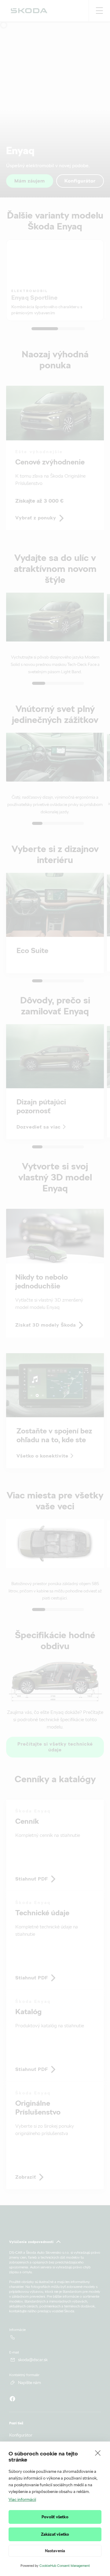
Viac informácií (22, 2499)
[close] (98, 2453)
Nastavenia (55, 2551)
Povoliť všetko (55, 2517)
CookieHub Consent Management (65, 2566)
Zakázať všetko (55, 2534)
